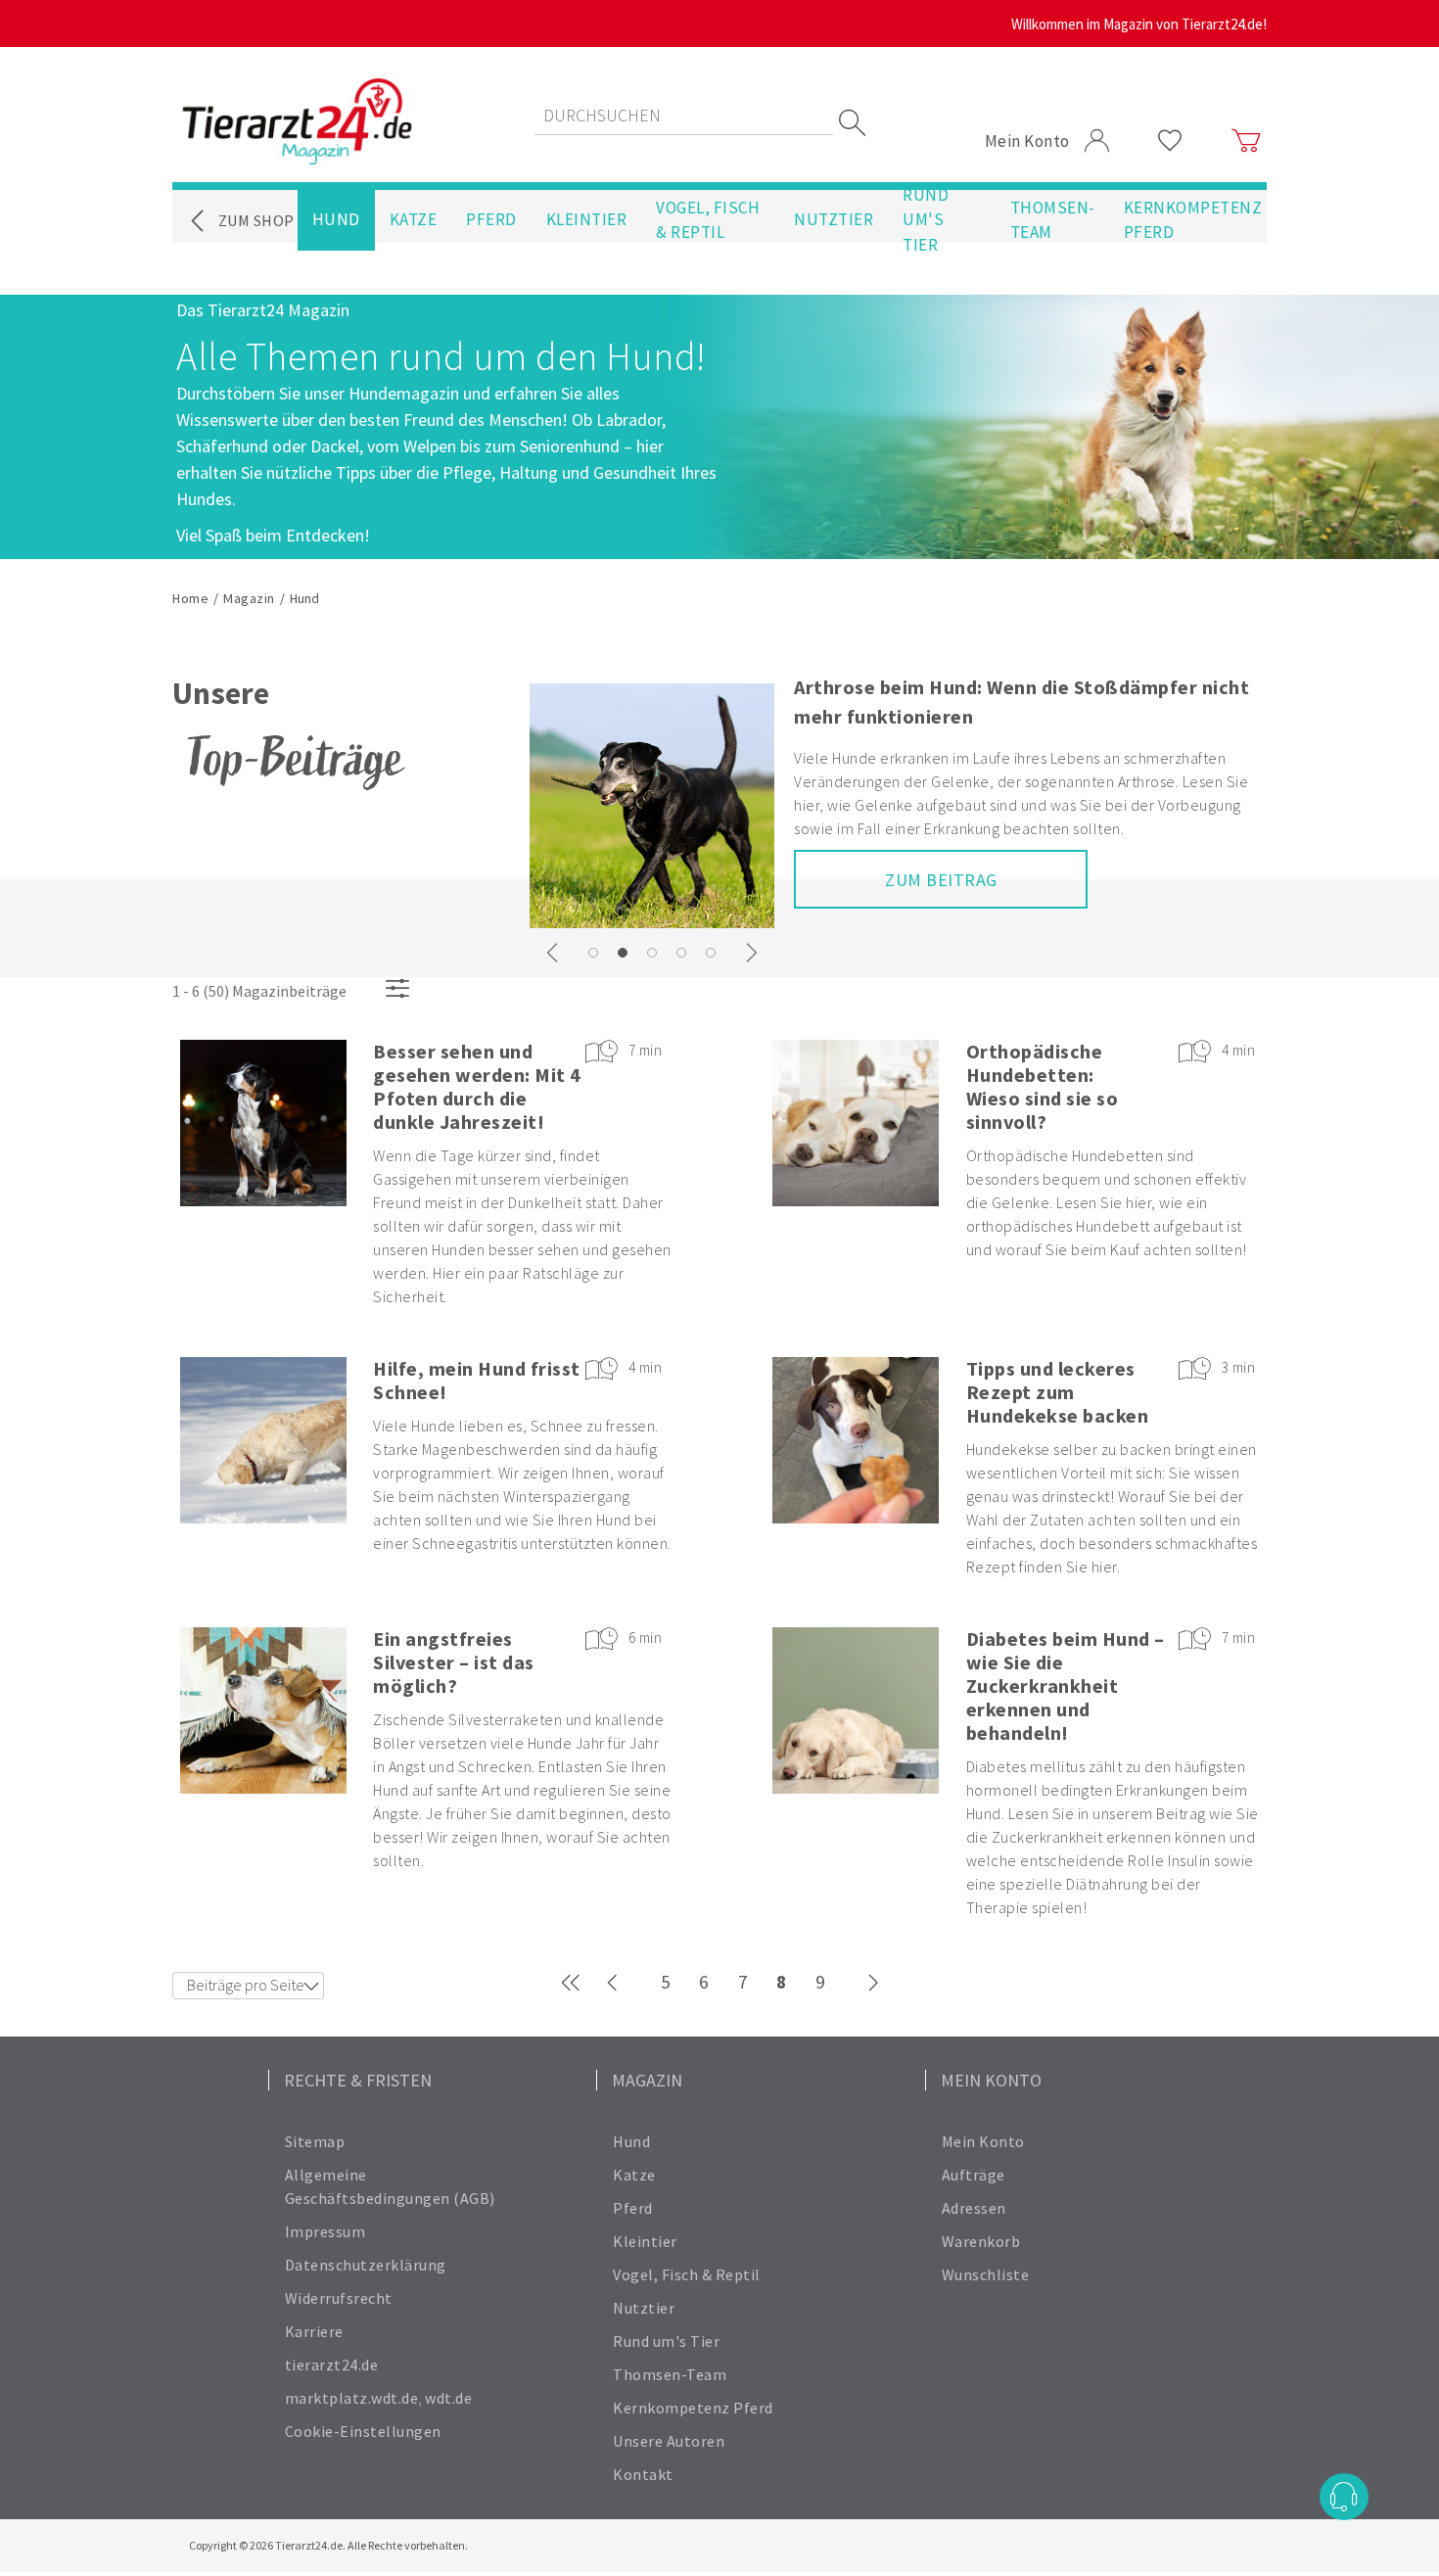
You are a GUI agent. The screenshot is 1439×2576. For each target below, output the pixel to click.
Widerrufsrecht (339, 2298)
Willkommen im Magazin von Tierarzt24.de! (1139, 24)
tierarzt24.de (332, 2365)
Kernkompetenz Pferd (1193, 220)
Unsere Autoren (669, 2441)
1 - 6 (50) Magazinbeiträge (259, 991)
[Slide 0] (593, 953)
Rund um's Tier (926, 220)
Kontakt (643, 2474)
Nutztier (834, 219)
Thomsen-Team (1053, 220)
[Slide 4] (711, 953)
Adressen (974, 2208)
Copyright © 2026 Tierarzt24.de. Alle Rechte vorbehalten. (328, 2545)
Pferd (491, 219)
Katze (414, 219)
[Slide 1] (623, 953)
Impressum (325, 2231)
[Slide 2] (652, 953)
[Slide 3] (681, 953)
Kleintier (587, 219)
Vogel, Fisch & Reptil (708, 220)
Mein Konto (983, 2141)
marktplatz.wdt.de (352, 2398)
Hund (336, 219)
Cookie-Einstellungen (363, 2431)
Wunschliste (986, 2274)
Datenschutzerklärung (366, 2265)
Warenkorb (981, 2241)
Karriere (314, 2331)
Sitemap (315, 2141)
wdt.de (448, 2398)
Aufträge (974, 2175)
